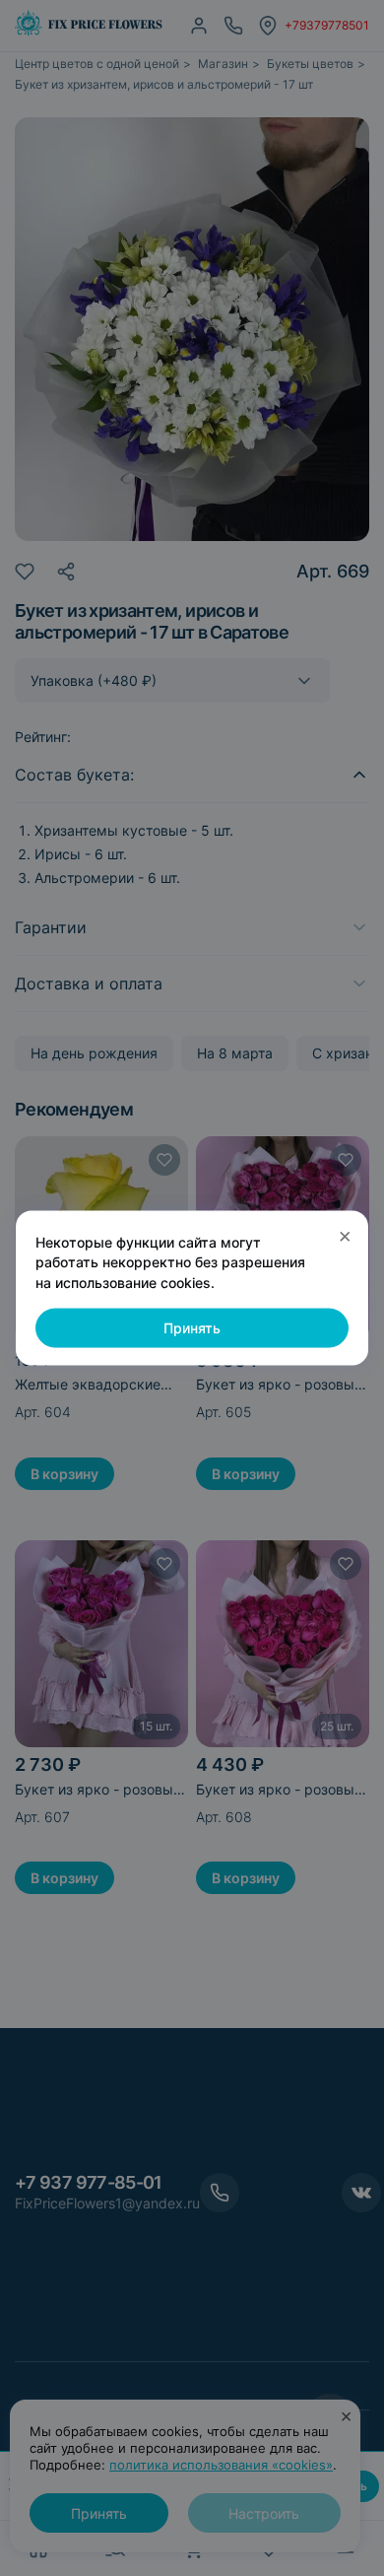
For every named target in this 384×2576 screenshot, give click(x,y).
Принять (192, 1328)
